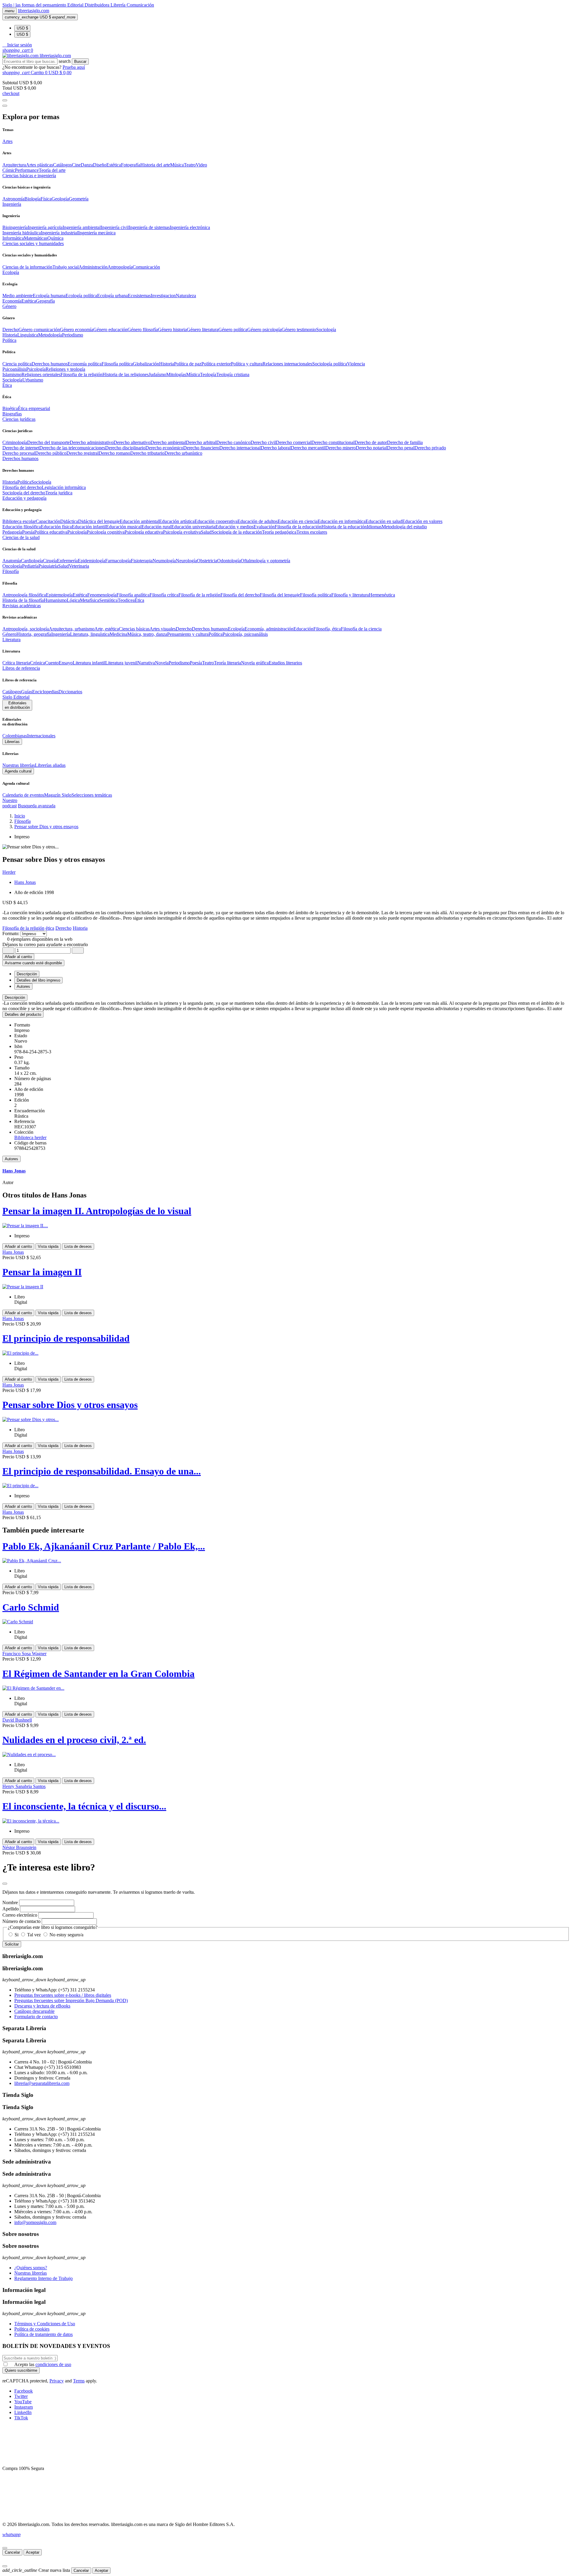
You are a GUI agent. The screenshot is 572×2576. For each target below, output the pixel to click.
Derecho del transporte (48, 442)
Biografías (12, 414)
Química (55, 238)
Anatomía (12, 561)
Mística (193, 374)
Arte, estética (107, 629)
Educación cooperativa (216, 521)
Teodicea (126, 600)
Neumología (164, 561)
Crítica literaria (16, 663)
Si (17, 1935)
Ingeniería (61, 634)
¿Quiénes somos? (31, 2268)
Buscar (80, 61)
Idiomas (374, 527)
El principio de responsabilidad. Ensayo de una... (102, 1471)
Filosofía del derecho (22, 487)
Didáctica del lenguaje (99, 521)
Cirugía (50, 561)
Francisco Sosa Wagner (24, 1654)
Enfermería (67, 561)
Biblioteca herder (30, 1137)
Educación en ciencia (298, 521)
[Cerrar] (5, 2548)
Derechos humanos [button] (20, 458)
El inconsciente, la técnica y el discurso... (84, 1806)
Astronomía (13, 199)
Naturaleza (186, 296)
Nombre (10, 1903)
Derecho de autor (371, 442)
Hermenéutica (382, 595)
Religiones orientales (41, 374)
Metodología (50, 335)
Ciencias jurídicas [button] (19, 419)
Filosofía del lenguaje (280, 595)
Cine (76, 165)
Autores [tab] (23, 986)
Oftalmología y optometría (265, 561)
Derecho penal (401, 448)
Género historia (172, 330)
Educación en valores (422, 521)
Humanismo (55, 600)
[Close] (5, 106)
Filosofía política (117, 364)
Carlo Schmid (31, 1607)
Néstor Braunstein (19, 1847)
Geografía (45, 301)
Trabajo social (66, 267)
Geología (60, 199)
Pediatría (30, 566)
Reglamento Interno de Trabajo (43, 2278)
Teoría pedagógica (279, 532)
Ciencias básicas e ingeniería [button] (29, 176)
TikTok (21, 2418)
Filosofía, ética (327, 629)
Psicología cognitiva (106, 532)
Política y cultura (247, 364)
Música (177, 165)
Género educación (110, 330)
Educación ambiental (139, 521)
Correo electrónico (20, 1915)
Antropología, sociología (26, 629)
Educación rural (156, 527)
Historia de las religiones (126, 374)
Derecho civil (263, 442)
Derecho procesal (19, 453)
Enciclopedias (45, 692)
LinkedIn (23, 2412)
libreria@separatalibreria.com (42, 2083)
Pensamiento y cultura (188, 634)
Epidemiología (91, 561)
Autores (11, 1159)
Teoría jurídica (59, 493)
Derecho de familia (405, 442)
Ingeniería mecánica (97, 233)
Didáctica (69, 521)
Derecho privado (430, 448)
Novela (162, 663)
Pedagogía (12, 532)
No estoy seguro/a (66, 1935)
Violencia (356, 364)
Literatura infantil (89, 663)
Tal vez (34, 1935)
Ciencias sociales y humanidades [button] (33, 243)
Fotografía (131, 165)
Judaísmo (157, 374)
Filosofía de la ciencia (361, 629)
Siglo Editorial (16, 697)
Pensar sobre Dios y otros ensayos (70, 1405)
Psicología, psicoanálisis (245, 634)
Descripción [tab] (27, 974)
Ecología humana (49, 296)
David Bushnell (17, 1720)
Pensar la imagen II (42, 1272)
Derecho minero (341, 448)
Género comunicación (39, 330)
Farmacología (118, 561)
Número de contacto (21, 1921)
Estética (114, 165)
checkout (11, 93)
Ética (139, 600)
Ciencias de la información (27, 267)
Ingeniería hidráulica (22, 233)
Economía (12, 301)
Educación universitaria (193, 527)
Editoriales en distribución (17, 705)
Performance (27, 170)
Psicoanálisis (14, 369)
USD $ (22, 28)
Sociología (326, 330)
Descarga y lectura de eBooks (42, 2006)
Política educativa (51, 532)
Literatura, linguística (90, 634)
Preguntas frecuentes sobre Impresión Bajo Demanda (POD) (71, 2000)
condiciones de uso (53, 2364)
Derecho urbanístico (183, 453)
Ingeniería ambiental (82, 227)
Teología (208, 374)
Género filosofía (143, 330)
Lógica (73, 600)
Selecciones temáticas (92, 795)
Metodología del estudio (404, 527)
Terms (79, 2381)
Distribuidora (98, 5)
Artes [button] (7, 141)
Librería (119, 5)
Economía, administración (269, 629)
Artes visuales (163, 629)
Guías (27, 692)
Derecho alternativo (132, 442)
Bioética (10, 408)
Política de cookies (32, 2329)
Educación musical (124, 527)
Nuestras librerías (19, 765)
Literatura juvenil (121, 663)
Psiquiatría (48, 566)
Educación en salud (384, 521)
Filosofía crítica (164, 595)
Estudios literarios (285, 663)
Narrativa (146, 663)
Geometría (79, 199)
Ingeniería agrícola (45, 227)
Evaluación (264, 527)
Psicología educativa (144, 532)
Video (201, 165)
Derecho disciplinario (125, 448)
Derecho (10, 330)
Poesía (28, 532)
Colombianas (15, 736)
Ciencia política (17, 364)
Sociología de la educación (237, 532)
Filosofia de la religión (81, 374)
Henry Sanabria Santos (24, 1786)
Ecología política (81, 296)
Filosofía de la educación (298, 527)
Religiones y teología (65, 369)
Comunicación (140, 5)
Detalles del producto (23, 1014)
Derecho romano (114, 453)
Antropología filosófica (24, 595)
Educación (303, 629)
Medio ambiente (18, 296)
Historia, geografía (34, 634)
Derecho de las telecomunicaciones (72, 448)
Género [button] (9, 306)
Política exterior (216, 364)
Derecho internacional (240, 448)
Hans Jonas (25, 882)
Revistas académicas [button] (22, 606)
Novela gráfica (255, 663)
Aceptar (33, 2552)
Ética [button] (7, 385)
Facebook (24, 2391)
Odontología (229, 561)
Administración (93, 267)
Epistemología (59, 595)
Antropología (120, 267)
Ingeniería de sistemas (149, 227)
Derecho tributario (147, 453)
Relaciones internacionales (287, 364)
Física (46, 199)
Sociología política (330, 364)
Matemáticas (36, 238)
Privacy (57, 2381)
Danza (87, 165)
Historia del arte (155, 165)
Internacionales (41, 736)
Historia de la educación (344, 527)
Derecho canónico (233, 442)
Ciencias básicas (134, 629)
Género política (233, 330)
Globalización (146, 364)
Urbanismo (33, 380)
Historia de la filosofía (23, 600)
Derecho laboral (276, 448)
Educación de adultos (258, 521)
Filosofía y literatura (350, 595)
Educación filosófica (22, 527)
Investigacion (163, 296)
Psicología (36, 369)
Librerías (12, 742)
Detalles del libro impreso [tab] (38, 980)
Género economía (77, 330)
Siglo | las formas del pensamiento (35, 5)
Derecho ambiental (168, 442)
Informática (13, 238)
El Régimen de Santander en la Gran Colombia (98, 1674)
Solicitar (12, 1944)
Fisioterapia (142, 561)
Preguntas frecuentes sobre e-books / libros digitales (63, 1995)
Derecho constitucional (333, 442)
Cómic (9, 170)
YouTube (23, 2402)
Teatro (190, 165)
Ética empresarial (34, 408)
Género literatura (203, 330)
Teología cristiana (233, 374)
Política (24, 482)
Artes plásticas (39, 165)
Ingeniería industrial (59, 233)
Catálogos (62, 165)
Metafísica (90, 600)
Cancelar (12, 2552)
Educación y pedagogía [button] (24, 498)
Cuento (52, 663)
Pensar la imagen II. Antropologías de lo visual (97, 1211)
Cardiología (32, 561)
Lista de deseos (78, 1246)
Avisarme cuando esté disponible (33, 963)
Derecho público (51, 453)
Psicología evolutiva (182, 532)
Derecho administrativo (92, 442)
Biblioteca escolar (19, 521)
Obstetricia (207, 561)
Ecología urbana (112, 296)
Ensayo (66, 663)
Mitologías (176, 374)
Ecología (236, 629)
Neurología (186, 561)
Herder (9, 872)
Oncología (12, 566)
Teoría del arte (52, 170)
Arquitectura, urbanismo (72, 629)
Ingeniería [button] (12, 204)
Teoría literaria (227, 663)
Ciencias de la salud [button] (21, 537)
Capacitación (48, 521)
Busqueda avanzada (37, 806)
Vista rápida (48, 1246)
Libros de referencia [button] (21, 668)
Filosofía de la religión (199, 595)
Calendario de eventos (23, 795)
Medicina (118, 634)
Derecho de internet (21, 448)
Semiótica (108, 600)
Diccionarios (70, 692)
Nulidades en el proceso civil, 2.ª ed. (74, 1740)
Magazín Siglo (58, 795)
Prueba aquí (74, 67)
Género (9, 634)
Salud (206, 532)
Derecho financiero (201, 448)
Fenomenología (102, 595)
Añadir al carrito (18, 957)
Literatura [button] (11, 640)
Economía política (85, 364)
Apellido (11, 1909)
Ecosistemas (139, 296)
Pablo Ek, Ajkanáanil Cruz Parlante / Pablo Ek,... (104, 1546)
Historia (10, 335)
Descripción (15, 997)
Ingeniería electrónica (190, 227)
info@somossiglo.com (35, 2222)
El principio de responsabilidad (66, 1338)
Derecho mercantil (308, 448)
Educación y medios (234, 527)
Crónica (38, 663)
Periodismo (73, 335)
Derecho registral (83, 453)
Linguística (28, 335)
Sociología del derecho (24, 493)
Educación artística (177, 521)
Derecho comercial (294, 442)
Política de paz (188, 364)
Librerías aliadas (50, 765)
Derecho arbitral (201, 442)
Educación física (56, 527)
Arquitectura (14, 165)
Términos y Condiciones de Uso (45, 2324)
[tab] (286, 997)
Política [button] (9, 340)
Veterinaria (79, 566)
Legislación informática (64, 487)
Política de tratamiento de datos (43, 2334)
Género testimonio (299, 330)
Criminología (15, 442)
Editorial (76, 5)
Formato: (11, 933)
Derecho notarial (371, 448)
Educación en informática (342, 521)
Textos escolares (312, 532)
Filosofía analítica (133, 595)
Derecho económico (164, 448)
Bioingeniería (15, 227)
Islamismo (12, 374)
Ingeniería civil (115, 227)
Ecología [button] (11, 272)
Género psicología (264, 330)
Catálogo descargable (34, 2011)
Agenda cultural (18, 771)
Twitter (21, 2396)
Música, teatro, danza (147, 634)
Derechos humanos (50, 364)
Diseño (100, 165)
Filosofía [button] (11, 571)
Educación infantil (89, 527)
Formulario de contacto (36, 2017)
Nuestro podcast (10, 803)
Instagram (24, 2407)
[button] (17, 45)
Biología (32, 199)
